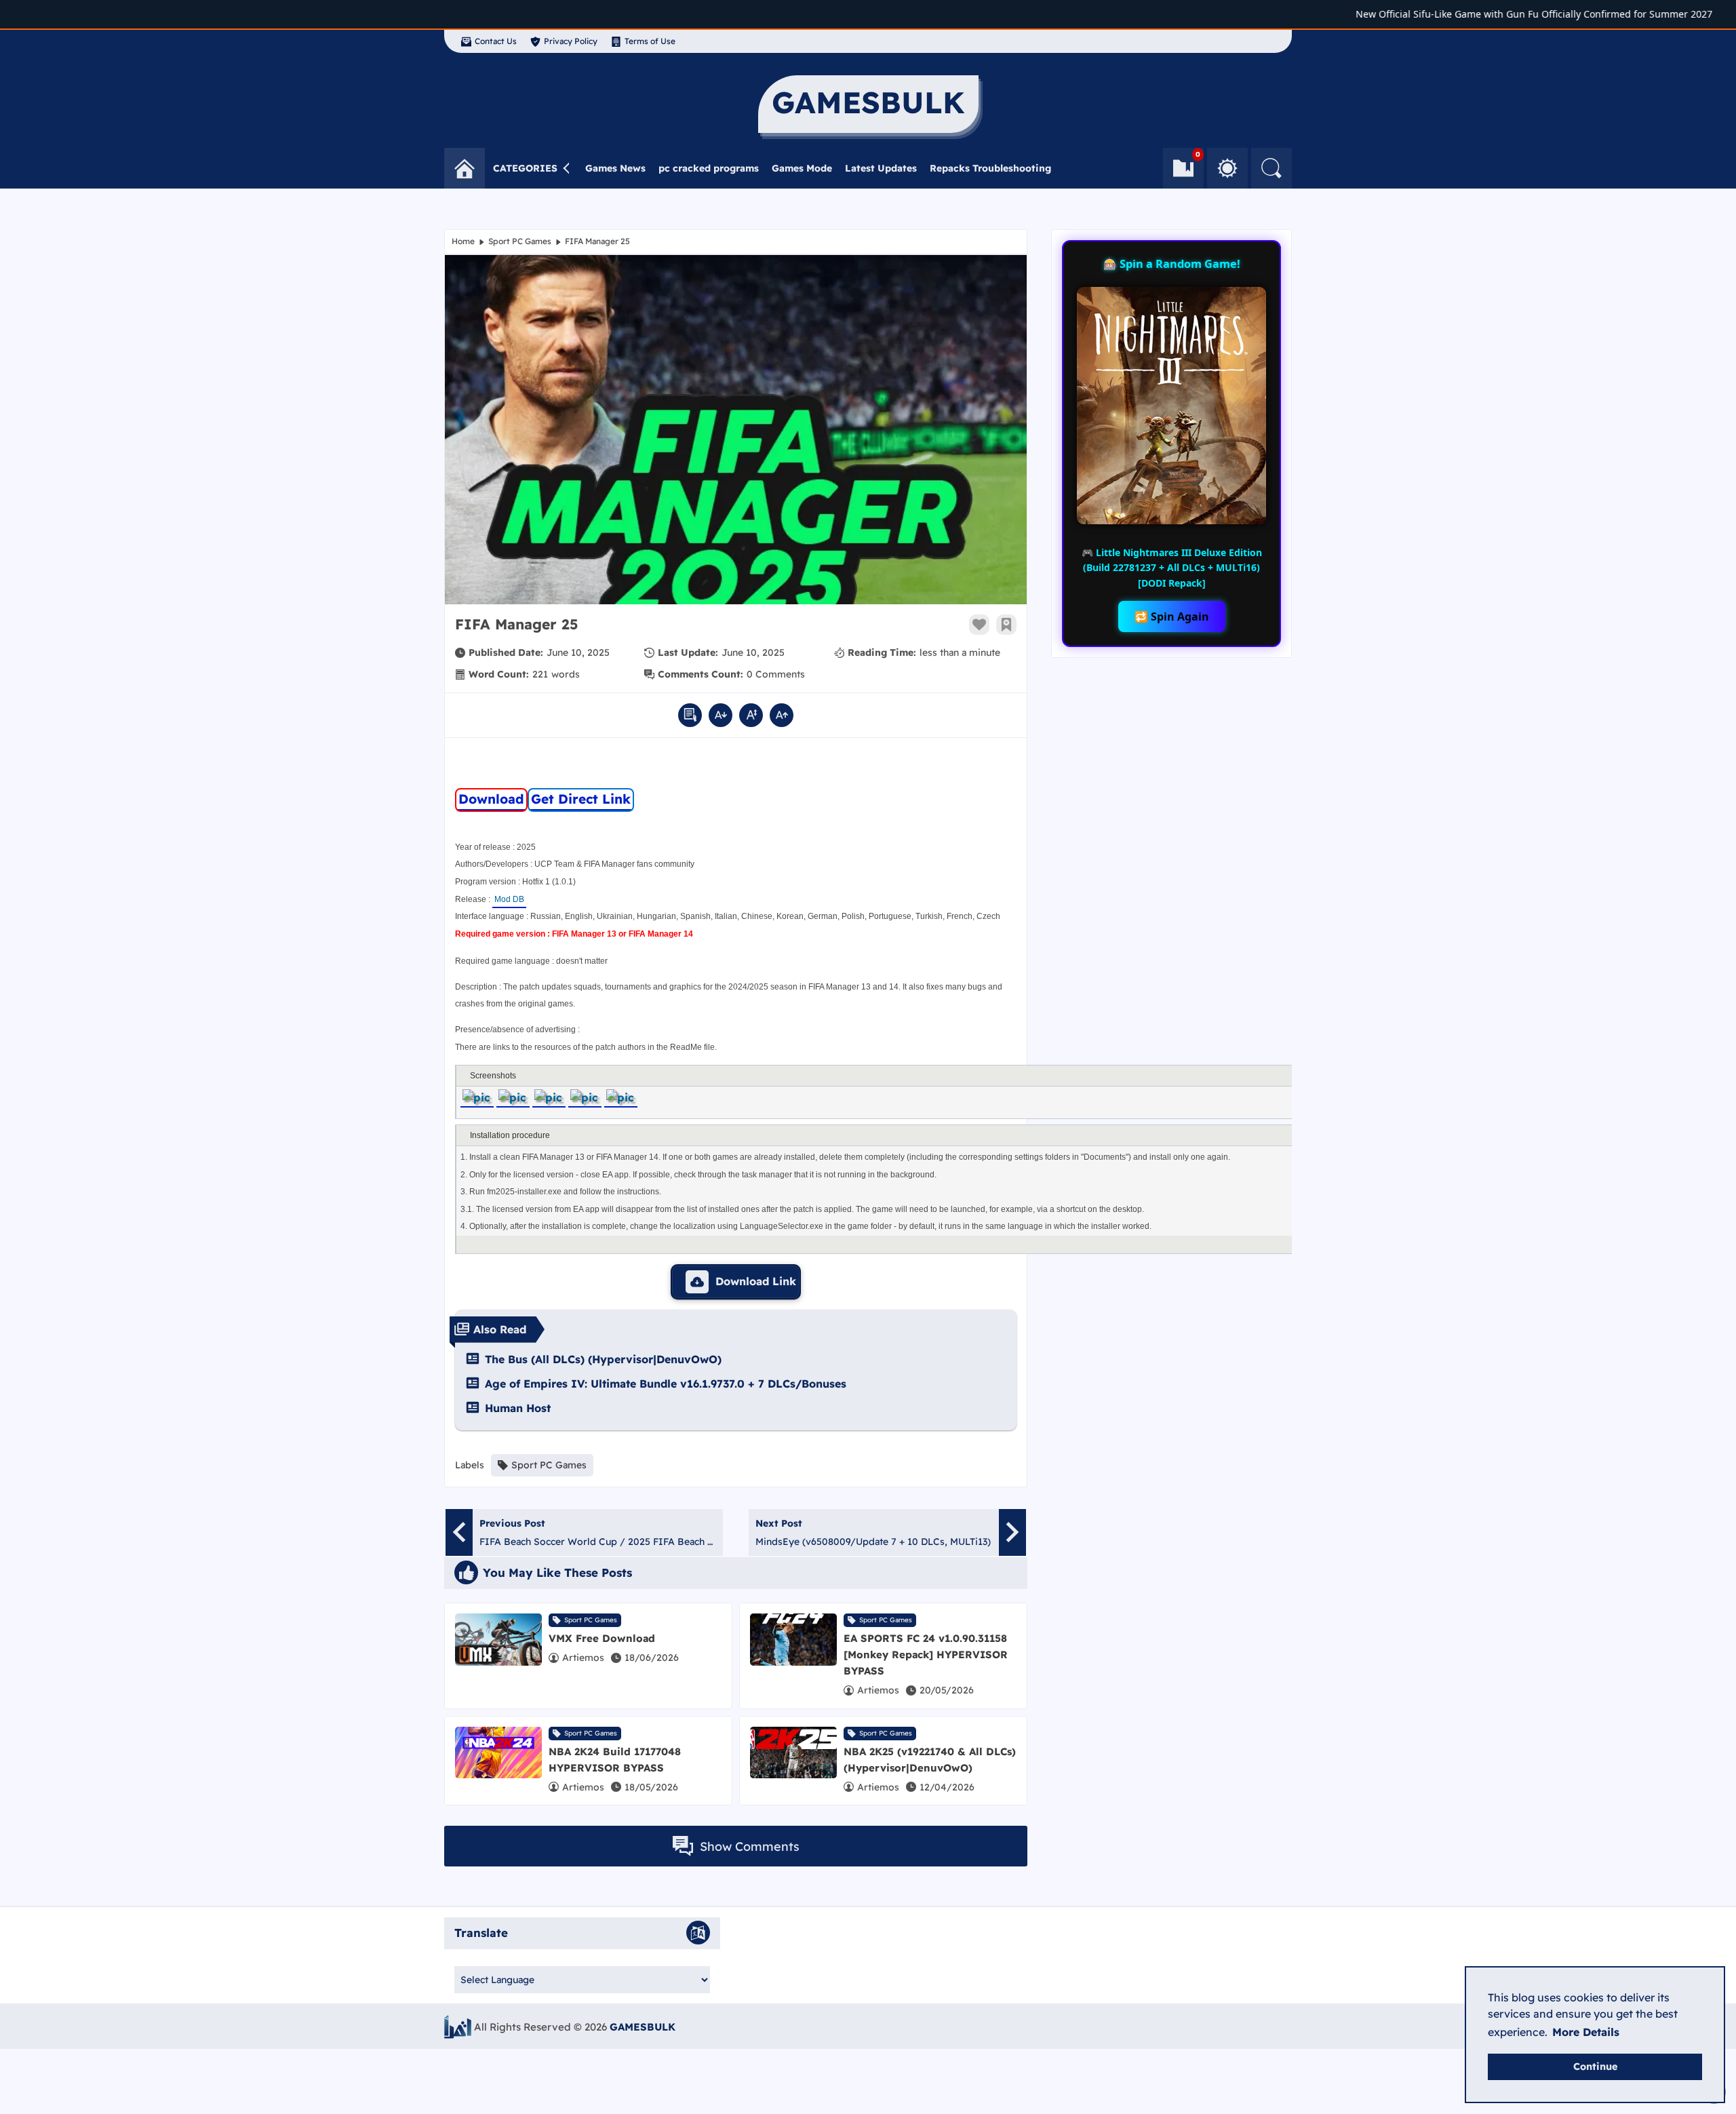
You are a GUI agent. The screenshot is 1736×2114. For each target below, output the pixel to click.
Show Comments (750, 1846)
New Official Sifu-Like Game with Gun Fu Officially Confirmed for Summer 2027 (1495, 14)
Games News (615, 168)
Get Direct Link (581, 799)
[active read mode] (690, 715)
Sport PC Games (520, 241)
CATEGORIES (525, 168)
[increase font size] (782, 715)
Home (463, 241)
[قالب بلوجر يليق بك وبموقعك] (458, 2027)
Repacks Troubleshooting (990, 168)
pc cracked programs (709, 168)
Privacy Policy (571, 41)
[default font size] (751, 715)
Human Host (518, 1408)
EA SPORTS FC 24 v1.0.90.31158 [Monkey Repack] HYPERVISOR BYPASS (926, 1655)
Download (491, 799)
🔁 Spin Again (1172, 616)
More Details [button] (1586, 2032)
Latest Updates (881, 168)
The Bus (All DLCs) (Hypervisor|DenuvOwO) (603, 1359)
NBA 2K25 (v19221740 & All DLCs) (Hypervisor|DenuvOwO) (930, 1760)
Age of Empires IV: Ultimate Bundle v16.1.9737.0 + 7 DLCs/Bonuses (666, 1384)
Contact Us (496, 41)
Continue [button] (1595, 2067)
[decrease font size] (721, 715)
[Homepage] (465, 168)
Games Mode (802, 168)
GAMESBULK (643, 2027)
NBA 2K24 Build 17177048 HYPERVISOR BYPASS (615, 1760)
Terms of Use (650, 41)
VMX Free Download (602, 1638)
